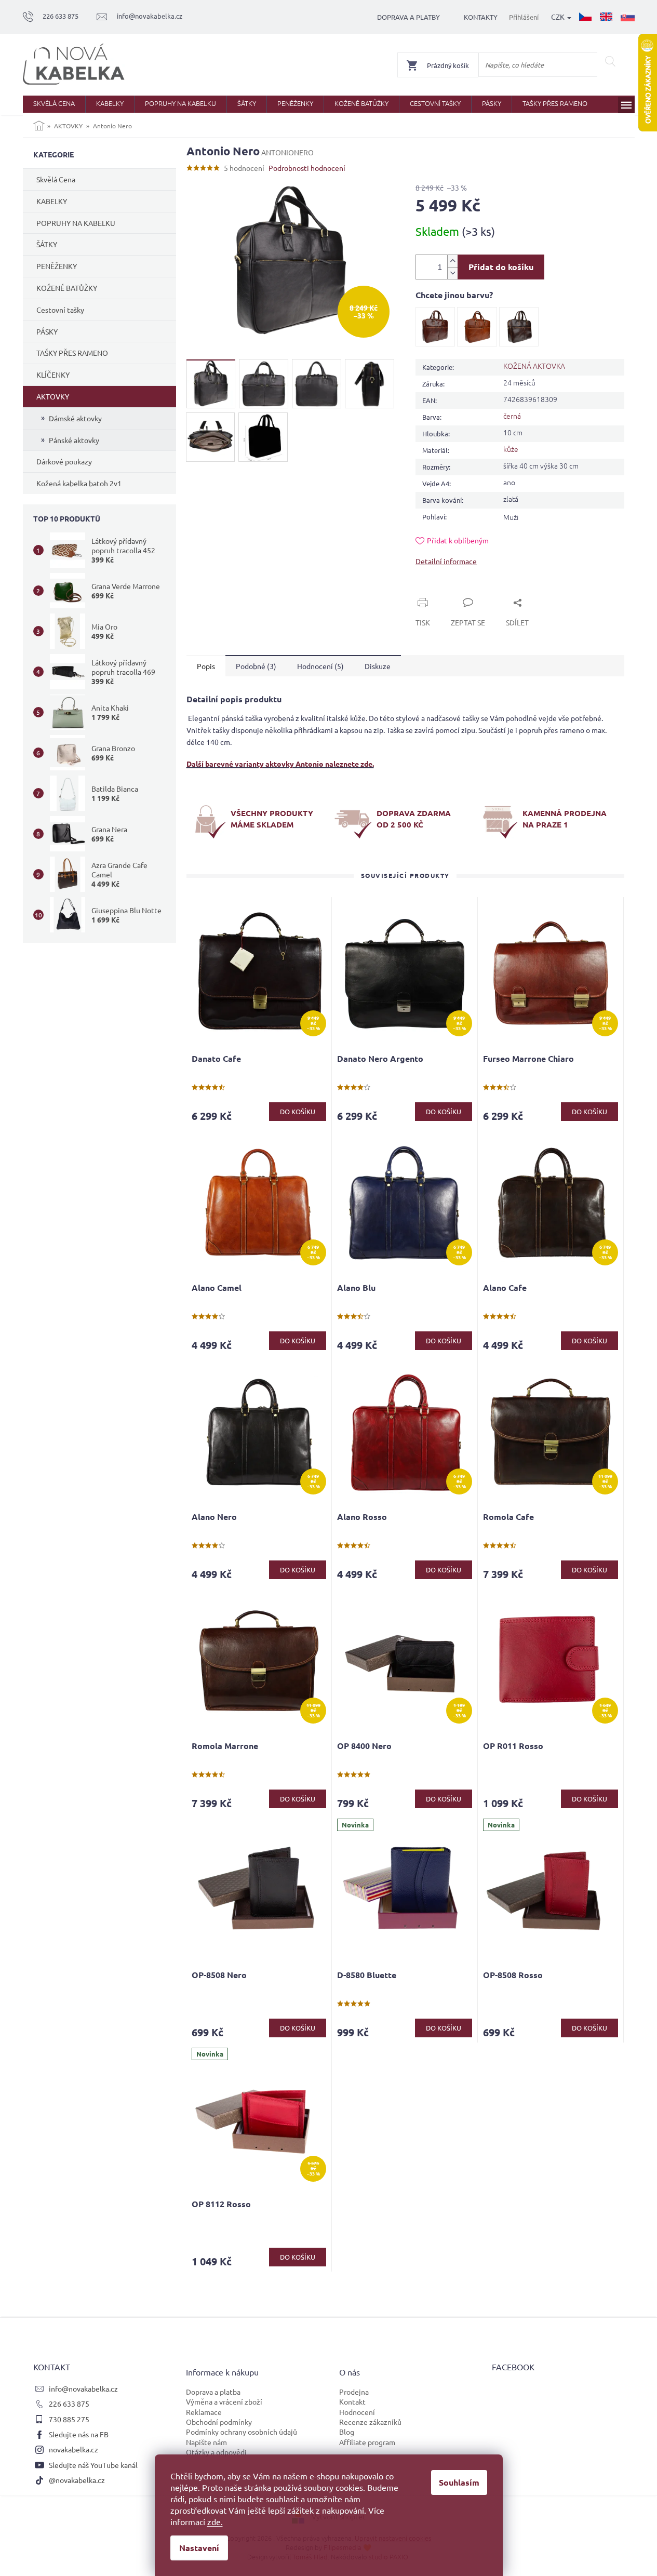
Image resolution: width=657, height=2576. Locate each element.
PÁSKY (47, 331)
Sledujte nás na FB (79, 2434)
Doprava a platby (408, 17)
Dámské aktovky (75, 418)
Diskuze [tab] (378, 666)
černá (512, 416)
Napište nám (206, 2442)
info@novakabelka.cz (83, 2388)
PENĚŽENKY (57, 266)
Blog (347, 2432)
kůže (511, 449)
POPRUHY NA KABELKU (76, 223)
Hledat (611, 61)
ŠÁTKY (47, 244)
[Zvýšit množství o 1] (452, 261)
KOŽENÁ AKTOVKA (534, 366)
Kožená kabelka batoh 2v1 (79, 483)
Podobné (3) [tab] (256, 666)
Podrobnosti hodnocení (307, 168)
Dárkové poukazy (64, 461)
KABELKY (52, 201)
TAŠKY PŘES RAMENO (72, 353)
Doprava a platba (213, 2392)
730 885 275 (69, 2419)
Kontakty (481, 17)
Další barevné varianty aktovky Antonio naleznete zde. (280, 764)
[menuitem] (54, 104)
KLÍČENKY (53, 375)
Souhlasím (459, 2482)
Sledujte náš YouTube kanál (93, 2465)
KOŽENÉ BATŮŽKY (67, 288)
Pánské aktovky (74, 440)
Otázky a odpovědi (216, 2452)
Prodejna (354, 2392)
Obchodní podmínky (219, 2422)
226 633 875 (69, 2404)
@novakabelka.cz (77, 2480)
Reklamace (204, 2412)
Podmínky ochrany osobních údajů (242, 2432)
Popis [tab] (206, 666)
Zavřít (437, 591)
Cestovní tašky (60, 310)
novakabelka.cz (73, 2449)
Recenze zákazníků (370, 2422)
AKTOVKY (53, 396)
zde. (215, 2521)
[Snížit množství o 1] (452, 273)
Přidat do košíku (501, 267)
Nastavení (199, 2548)
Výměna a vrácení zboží (224, 2401)
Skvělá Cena (56, 179)
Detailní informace (446, 561)
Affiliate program (367, 2442)
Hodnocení (357, 2412)
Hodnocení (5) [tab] (320, 666)
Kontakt (352, 2401)
